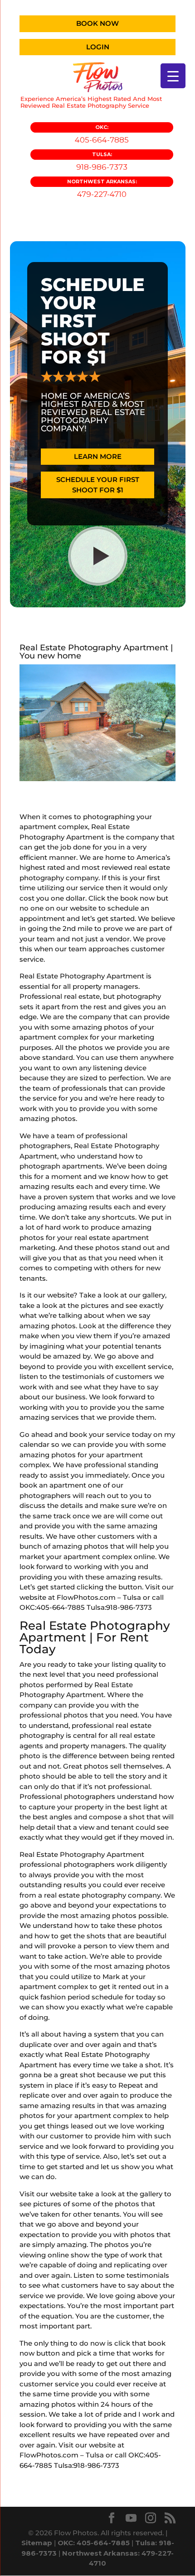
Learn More (98, 456)
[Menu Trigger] (173, 76)
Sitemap (37, 2543)
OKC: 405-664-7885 (94, 2543)
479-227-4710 (102, 188)
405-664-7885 (102, 134)
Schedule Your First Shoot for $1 (98, 485)
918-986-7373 (102, 161)
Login (98, 47)
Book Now (97, 23)
